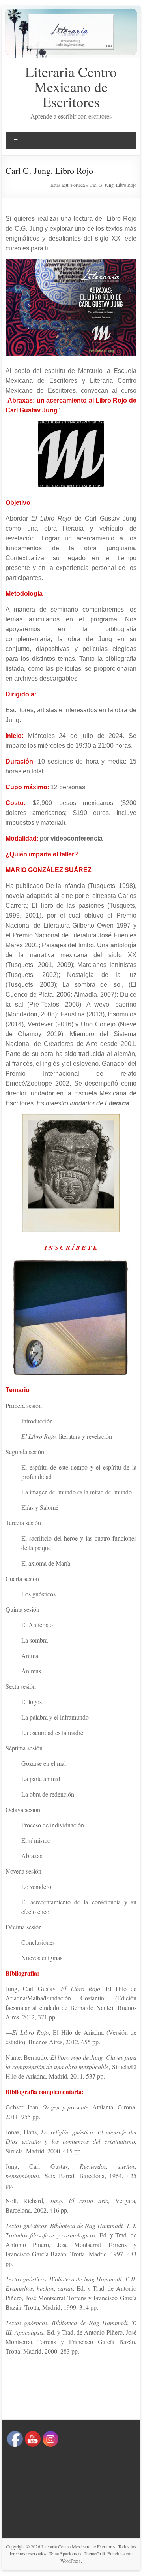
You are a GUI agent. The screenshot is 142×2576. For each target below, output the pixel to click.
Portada (78, 185)
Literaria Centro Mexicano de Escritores (71, 87)
